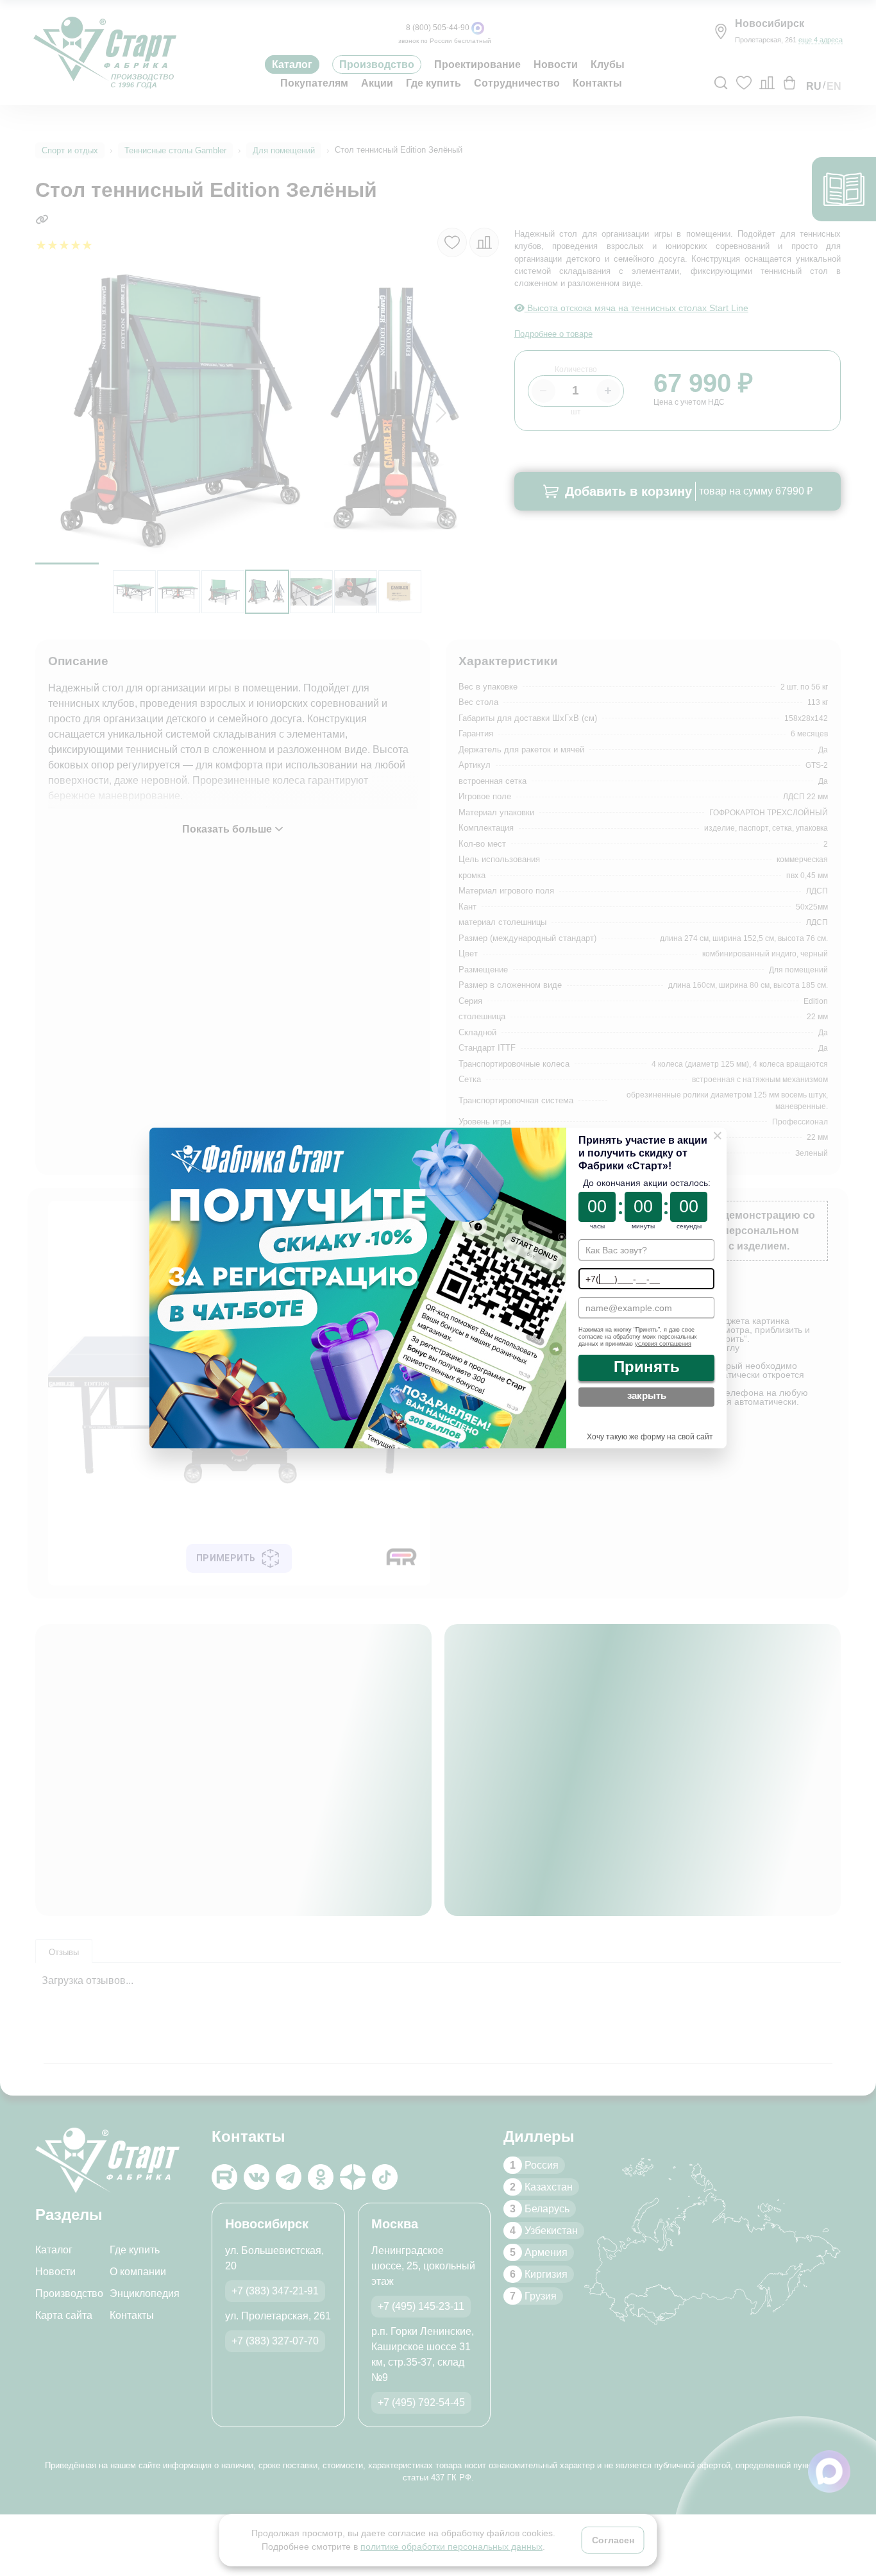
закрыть (646, 1396)
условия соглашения (662, 1344)
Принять (647, 1367)
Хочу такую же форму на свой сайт (649, 1437)
